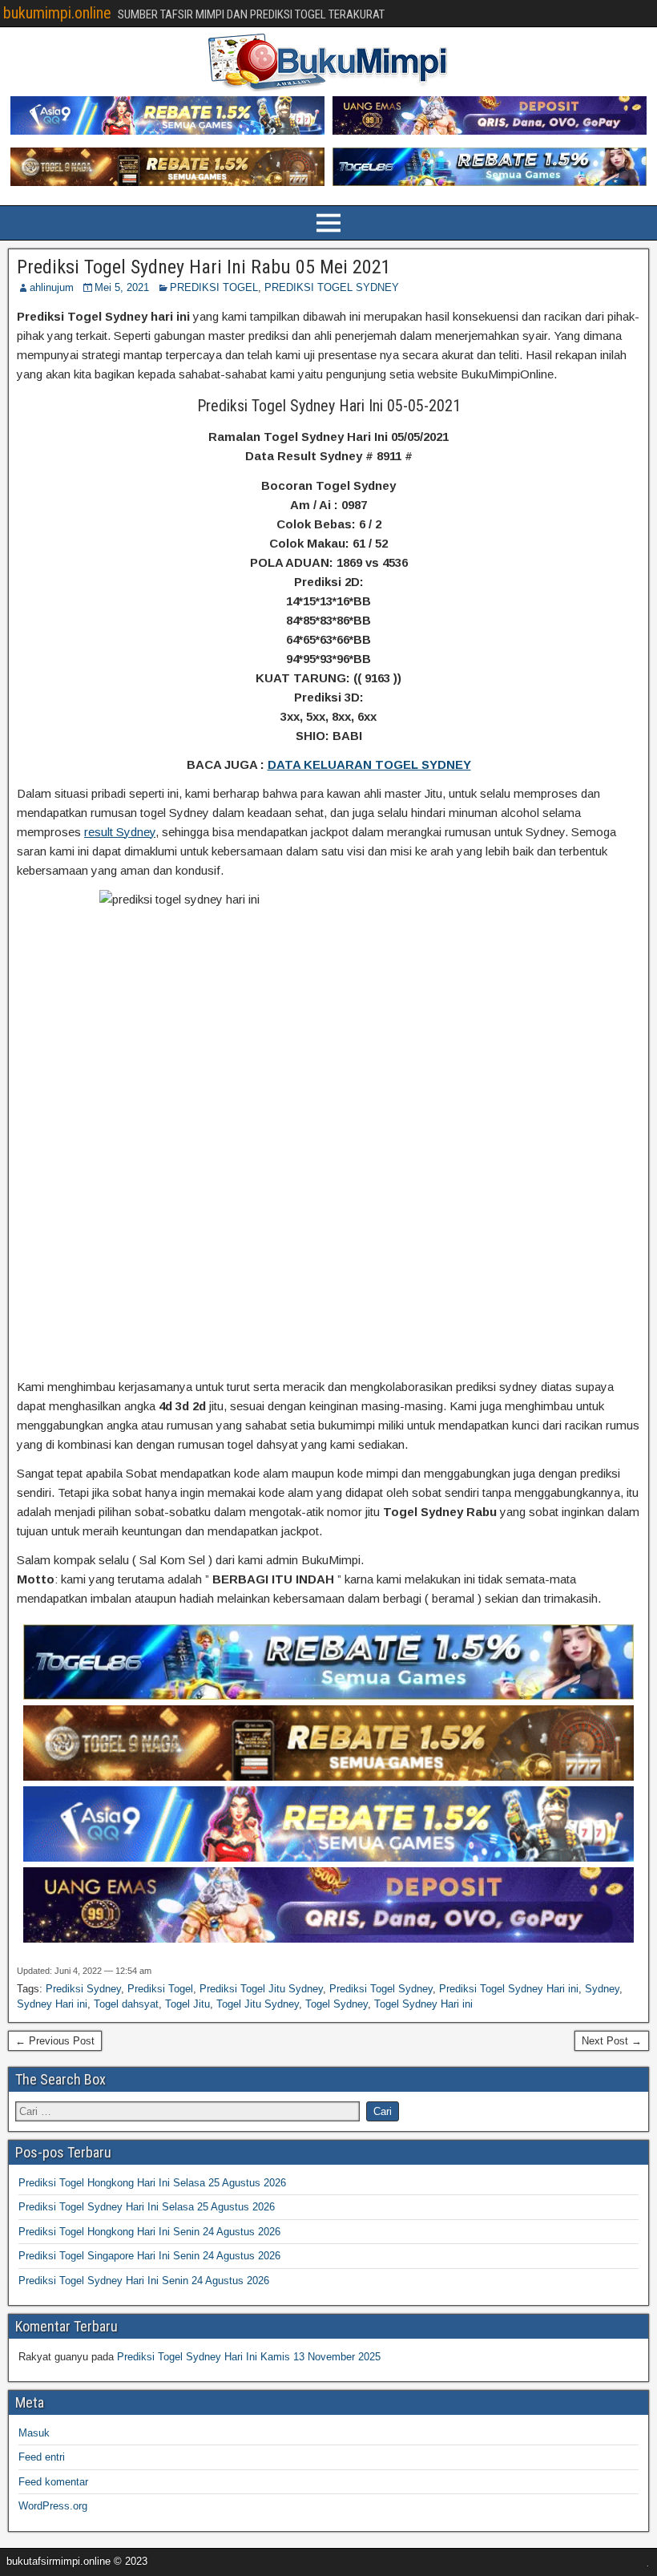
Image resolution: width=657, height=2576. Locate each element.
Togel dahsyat (126, 2004)
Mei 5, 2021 (122, 287)
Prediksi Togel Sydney (381, 1989)
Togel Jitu (187, 2004)
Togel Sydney (337, 2004)
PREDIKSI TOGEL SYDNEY (332, 287)
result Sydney (120, 832)
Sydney (602, 1989)
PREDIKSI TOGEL (214, 287)
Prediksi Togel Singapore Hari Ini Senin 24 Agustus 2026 (149, 2256)
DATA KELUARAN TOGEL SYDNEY (369, 764)
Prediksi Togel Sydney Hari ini (509, 1989)
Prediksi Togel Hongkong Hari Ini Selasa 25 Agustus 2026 (152, 2183)
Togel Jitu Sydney (258, 2004)
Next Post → (612, 2041)
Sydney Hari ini (52, 2004)
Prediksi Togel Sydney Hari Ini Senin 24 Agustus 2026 (144, 2281)
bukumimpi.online (57, 13)
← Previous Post (55, 2041)
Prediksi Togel (160, 1989)
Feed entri (42, 2457)
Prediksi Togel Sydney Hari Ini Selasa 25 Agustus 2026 (147, 2207)
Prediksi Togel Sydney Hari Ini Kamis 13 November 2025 (249, 2357)
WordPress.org (53, 2506)
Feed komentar (53, 2482)
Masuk (34, 2433)
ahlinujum (52, 287)
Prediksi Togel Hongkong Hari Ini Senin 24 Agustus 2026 (149, 2232)
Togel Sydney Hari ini (423, 2004)
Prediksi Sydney (83, 1989)
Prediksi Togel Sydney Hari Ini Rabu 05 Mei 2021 (204, 267)
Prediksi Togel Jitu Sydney (261, 1989)
